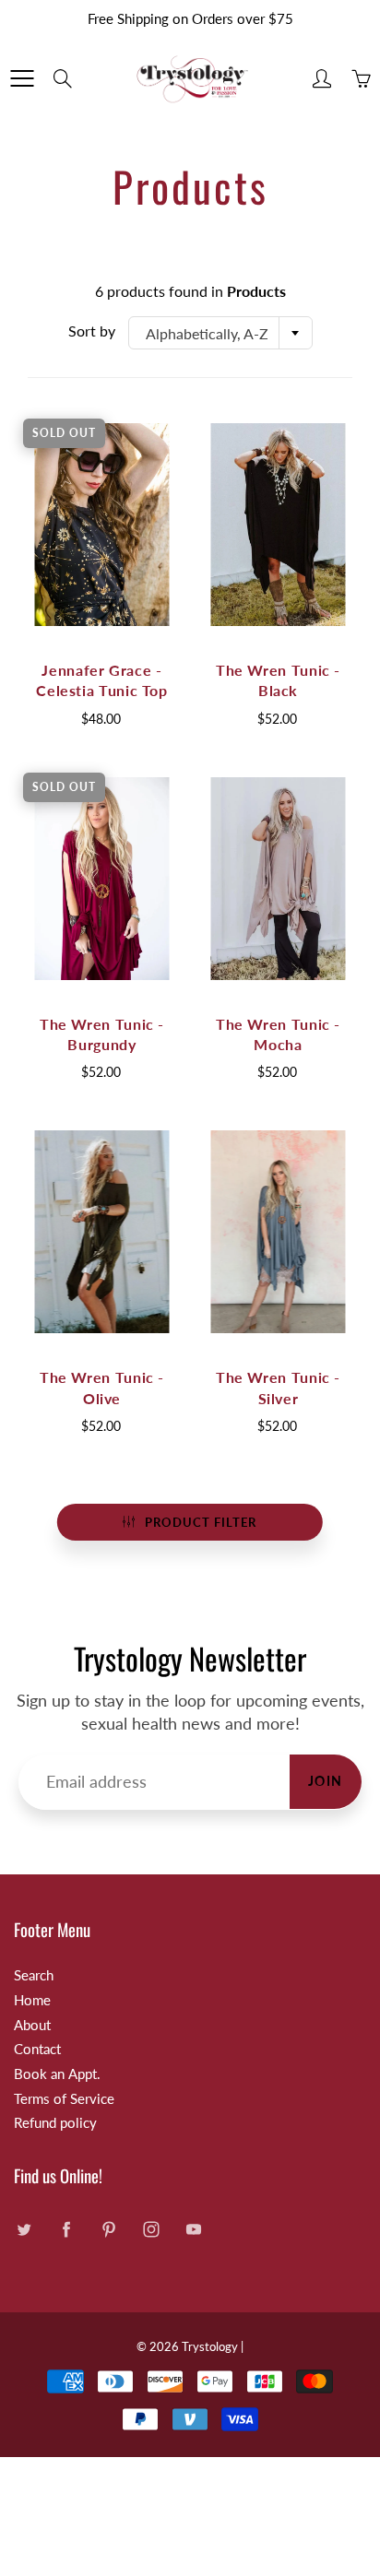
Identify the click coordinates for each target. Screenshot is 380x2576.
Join (326, 1781)
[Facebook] (66, 2230)
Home (32, 2000)
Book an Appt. (57, 2074)
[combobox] (220, 333)
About (32, 2025)
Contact (37, 2049)
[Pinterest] (108, 2230)
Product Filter (201, 1522)
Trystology (210, 2346)
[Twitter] (24, 2230)
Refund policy (55, 2123)
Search (34, 1975)
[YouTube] (193, 2230)
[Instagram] (151, 2230)
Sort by (92, 331)
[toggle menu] (22, 78)
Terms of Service (64, 2099)
